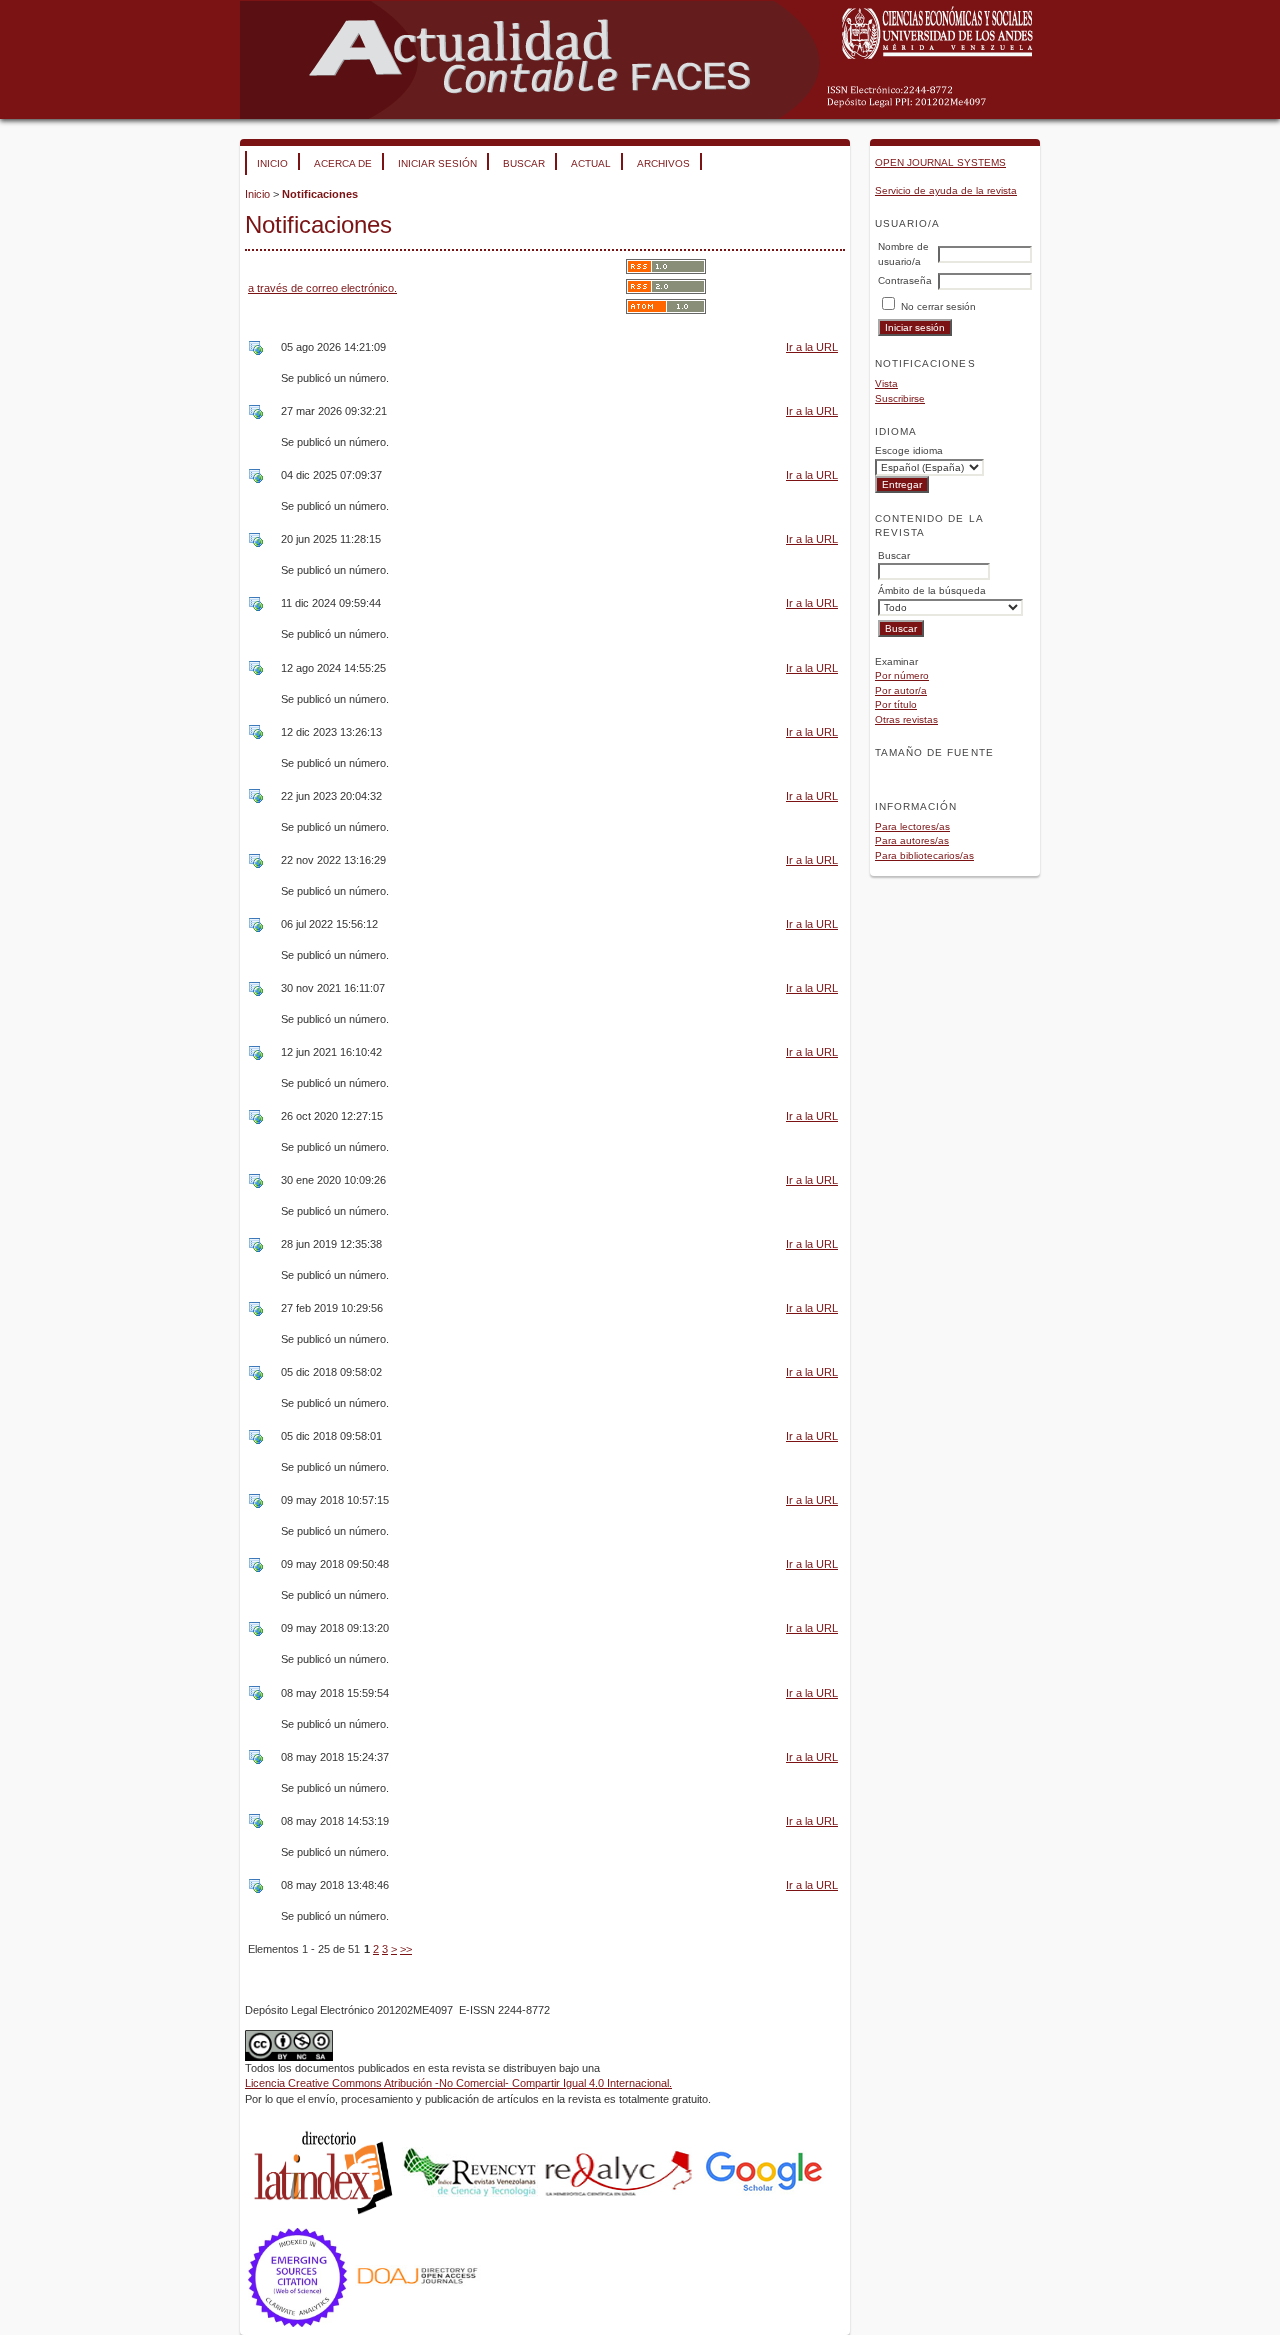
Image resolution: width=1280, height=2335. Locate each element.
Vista (886, 383)
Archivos (663, 163)
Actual (591, 163)
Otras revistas (906, 719)
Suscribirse (900, 398)
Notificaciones (320, 194)
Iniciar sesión (437, 163)
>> (406, 1949)
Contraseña (905, 280)
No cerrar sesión (938, 306)
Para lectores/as (912, 826)
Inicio (272, 163)
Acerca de (343, 163)
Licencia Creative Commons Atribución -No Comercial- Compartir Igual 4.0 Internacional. (458, 2083)
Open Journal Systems (940, 162)
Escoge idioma (909, 450)
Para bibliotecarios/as (924, 855)
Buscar (524, 163)
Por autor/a (901, 690)
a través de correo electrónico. (322, 288)
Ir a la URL (812, 347)
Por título (896, 704)
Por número (902, 675)
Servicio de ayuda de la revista (946, 190)
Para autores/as (912, 840)
